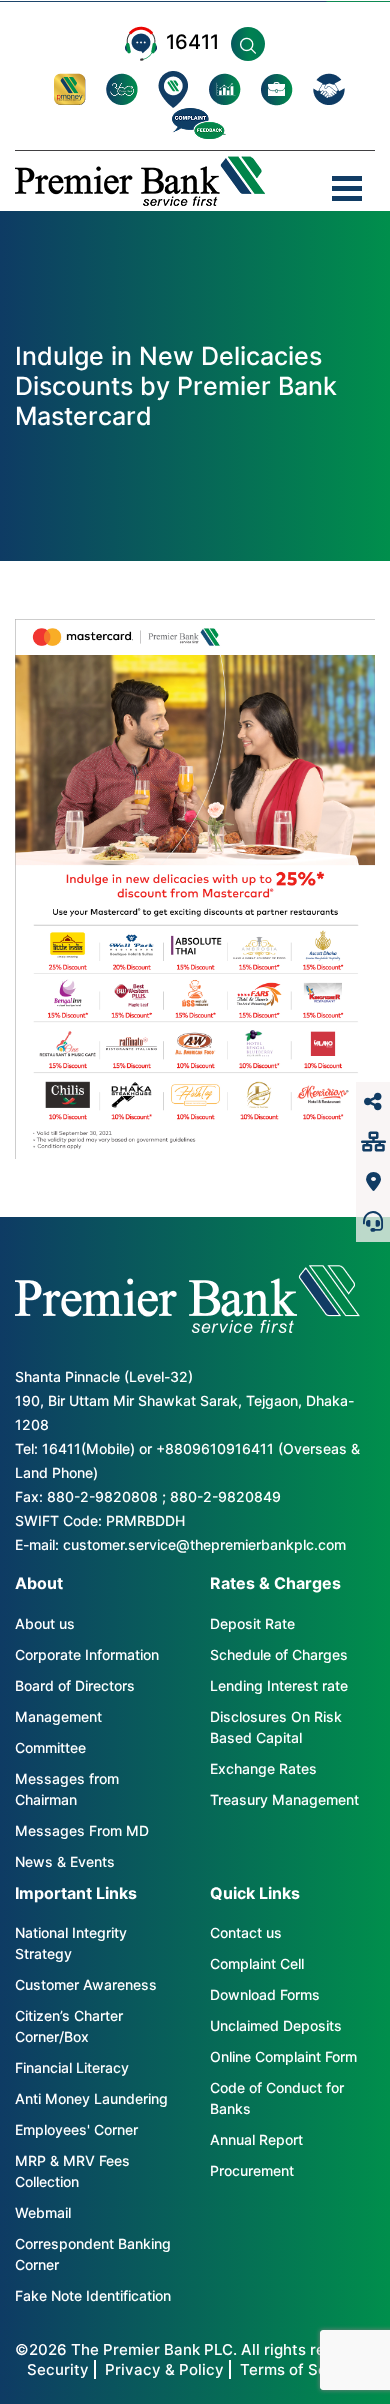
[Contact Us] (373, 1222)
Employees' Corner (76, 2129)
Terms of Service (302, 2369)
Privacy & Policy (164, 2369)
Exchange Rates (263, 1768)
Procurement (252, 2170)
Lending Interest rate (279, 1685)
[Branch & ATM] (373, 1182)
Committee (50, 1747)
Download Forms (265, 1994)
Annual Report (256, 2139)
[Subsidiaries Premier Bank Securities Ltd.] (373, 1142)
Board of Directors (75, 1685)
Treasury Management (284, 1799)
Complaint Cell (257, 1963)
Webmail (43, 2212)
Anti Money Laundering (91, 2098)
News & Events (65, 1861)
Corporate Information (87, 1654)
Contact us (246, 1932)
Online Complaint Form (283, 2056)
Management (58, 1716)
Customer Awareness (86, 1984)
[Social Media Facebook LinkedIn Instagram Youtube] (373, 1102)
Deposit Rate (252, 1623)
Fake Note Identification (93, 2295)
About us (45, 1623)
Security (58, 2369)
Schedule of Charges (279, 1654)
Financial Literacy (72, 2067)
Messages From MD (82, 1830)
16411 (192, 42)
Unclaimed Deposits (276, 2025)
